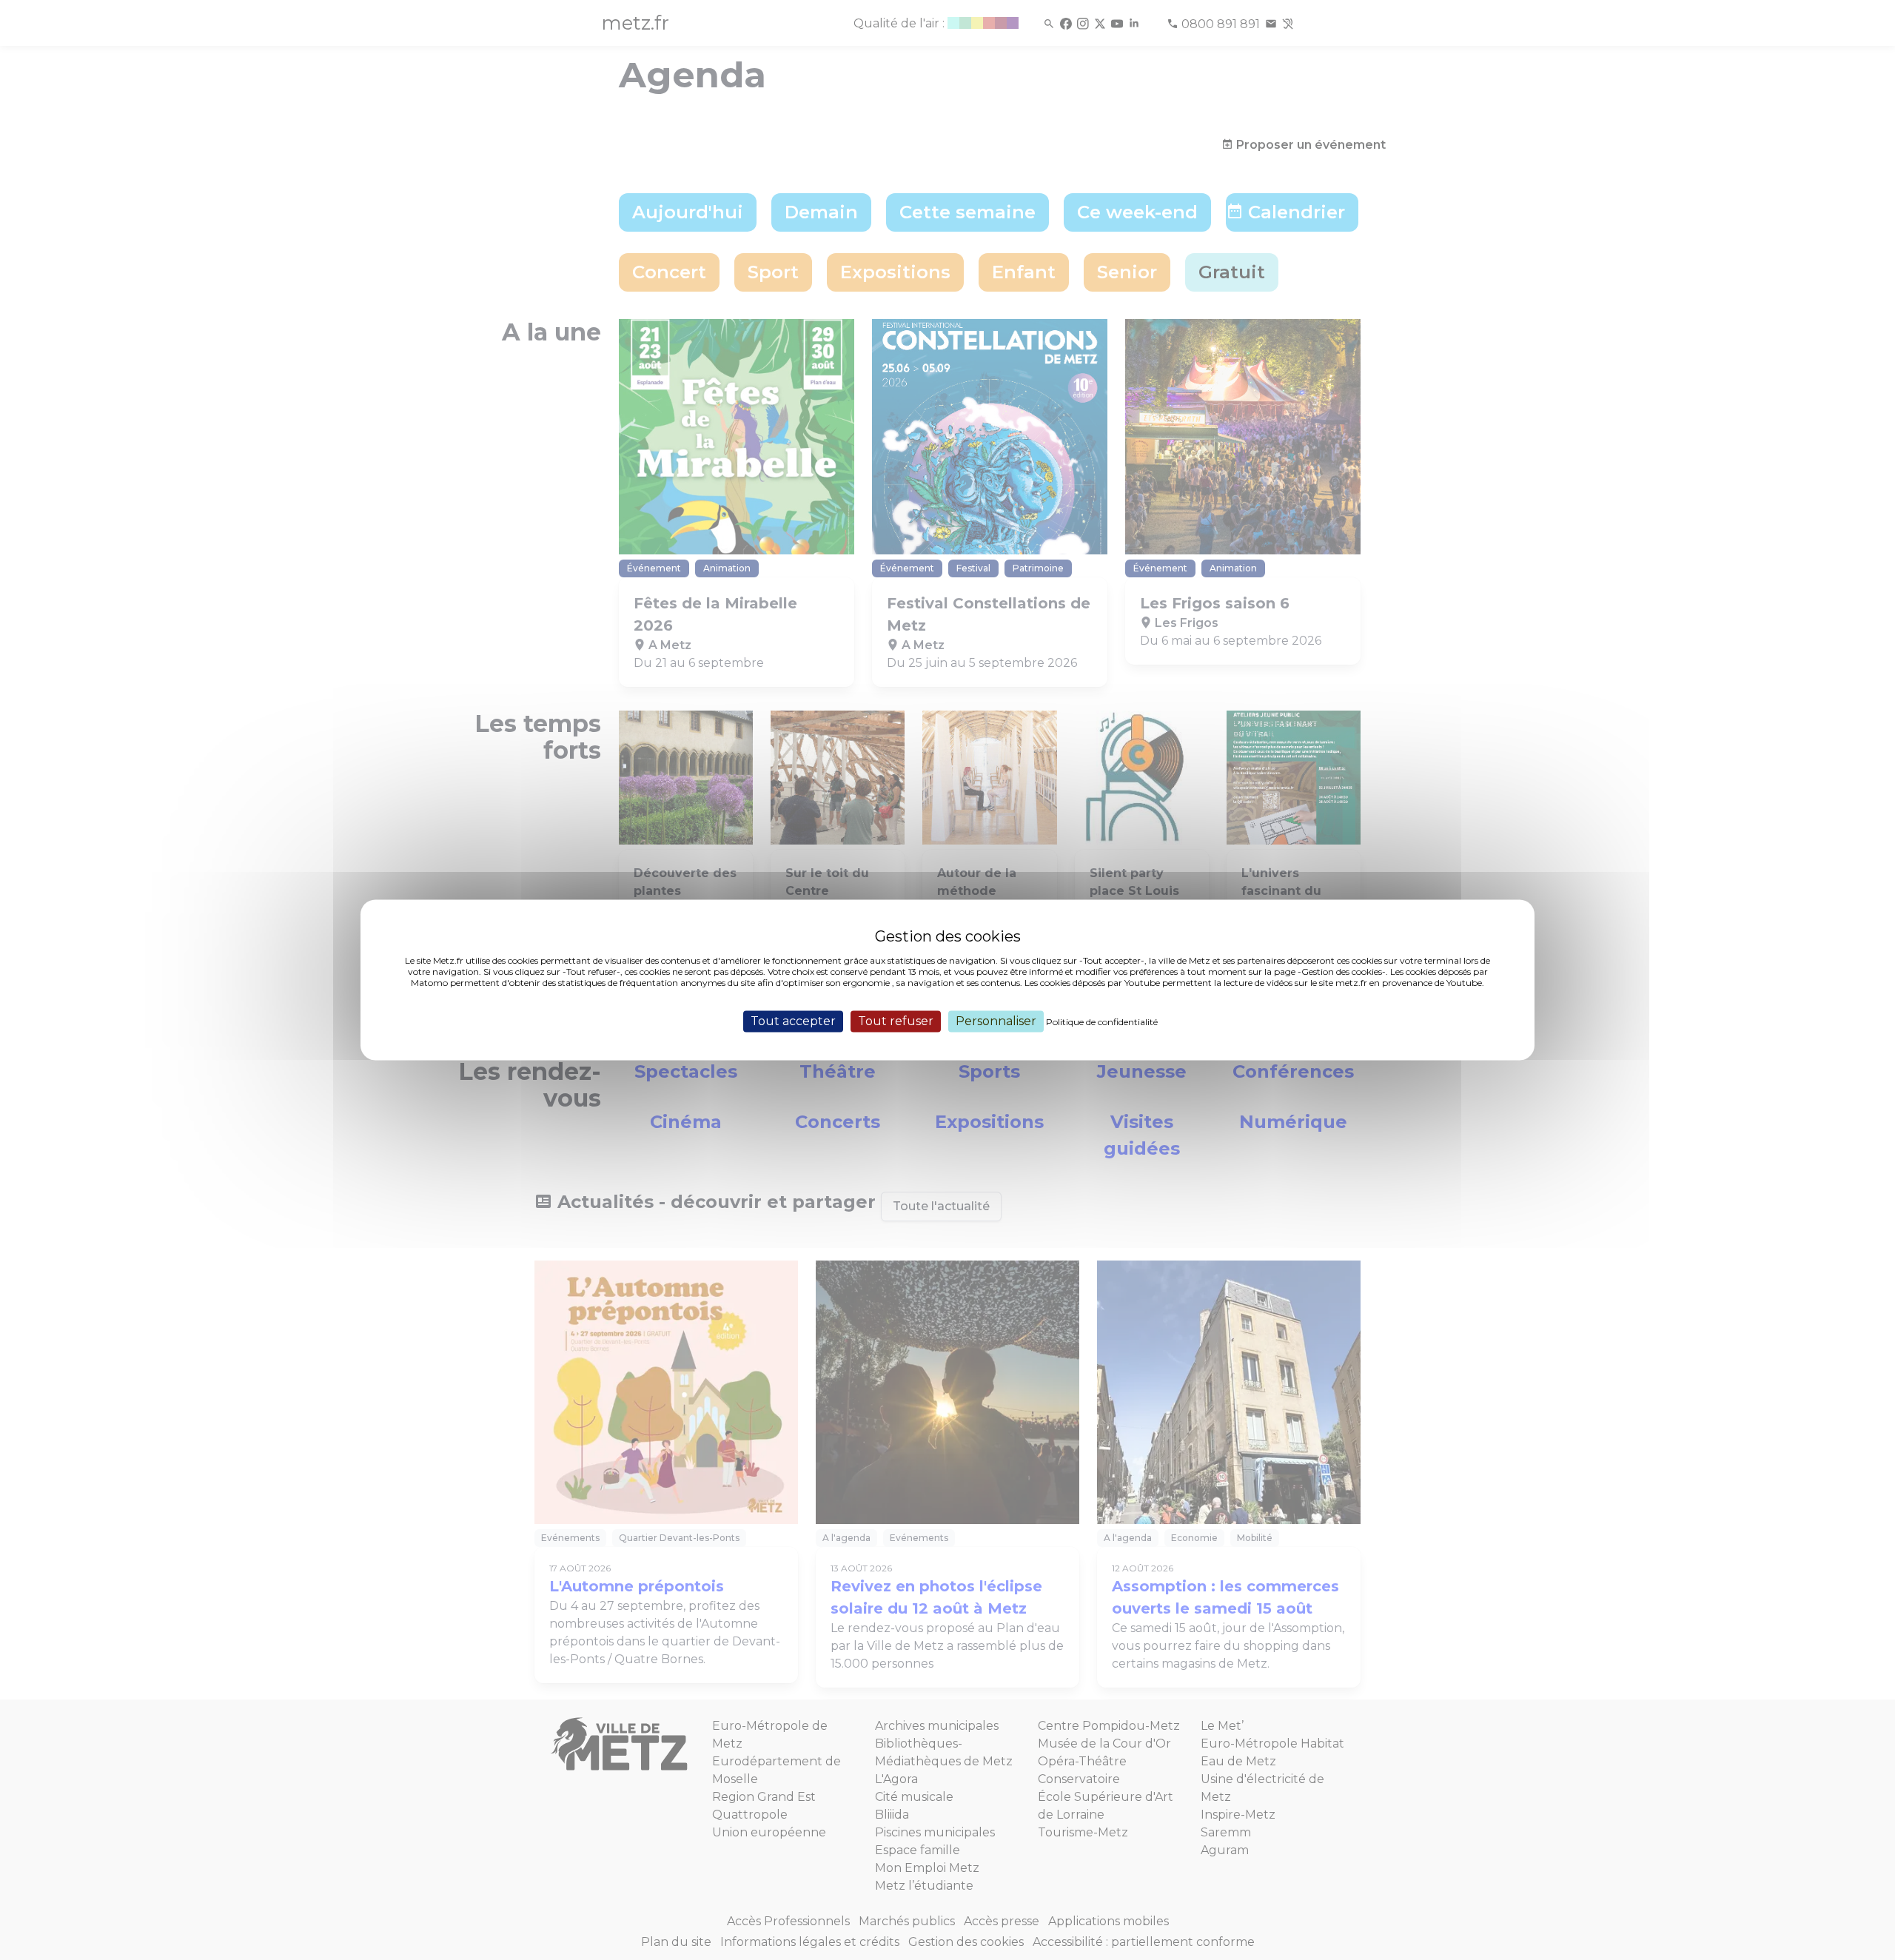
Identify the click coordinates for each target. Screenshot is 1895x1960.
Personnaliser (996, 1021)
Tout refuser (896, 1021)
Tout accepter (793, 1021)
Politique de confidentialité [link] (1102, 1022)
